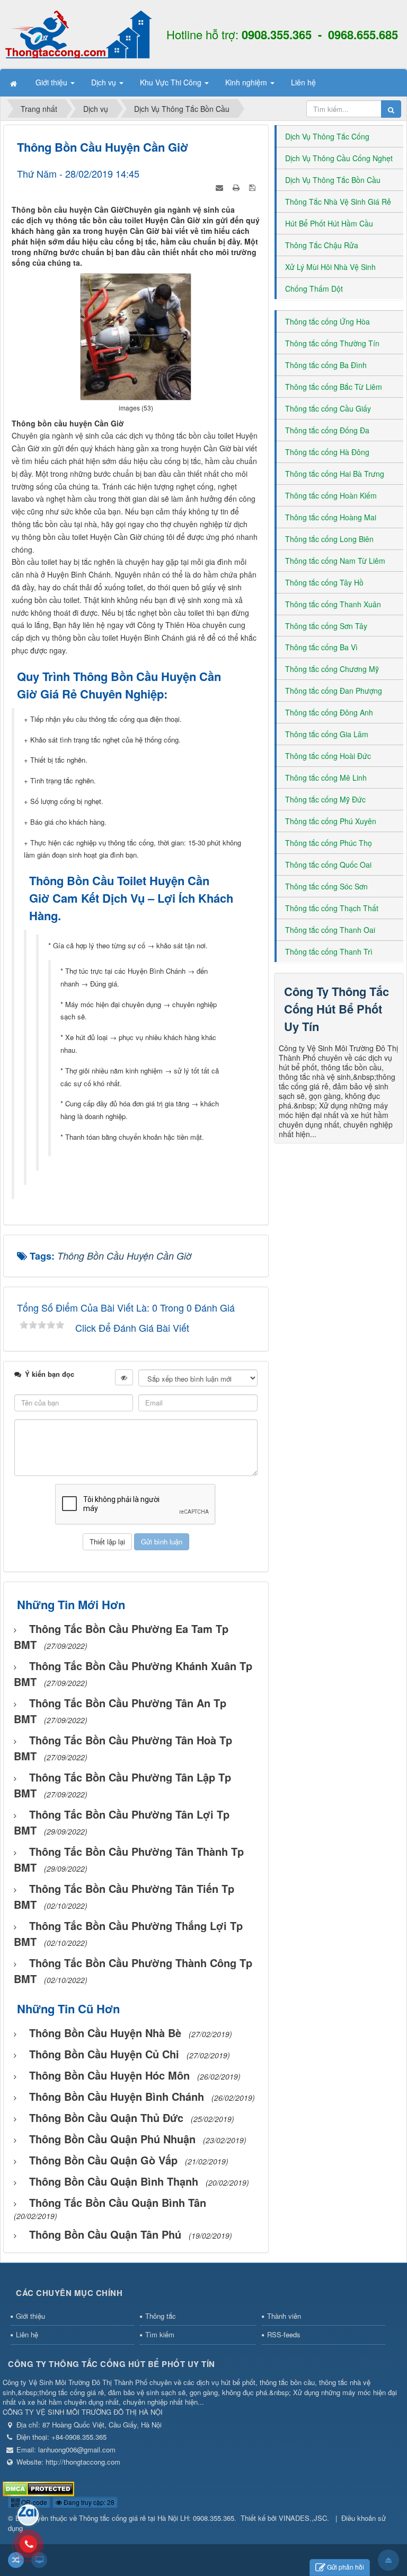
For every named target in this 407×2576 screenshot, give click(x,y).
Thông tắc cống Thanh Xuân (333, 604)
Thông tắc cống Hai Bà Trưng (335, 474)
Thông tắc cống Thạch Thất (332, 908)
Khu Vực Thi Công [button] (172, 82)
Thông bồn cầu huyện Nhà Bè (105, 2033)
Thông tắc (161, 2316)
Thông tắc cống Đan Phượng (334, 691)
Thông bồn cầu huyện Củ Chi (104, 2054)
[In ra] (237, 186)
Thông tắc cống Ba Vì (321, 647)
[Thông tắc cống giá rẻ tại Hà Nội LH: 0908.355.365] (78, 33)
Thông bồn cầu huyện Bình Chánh (117, 2096)
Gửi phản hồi (346, 2567)
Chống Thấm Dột (314, 289)
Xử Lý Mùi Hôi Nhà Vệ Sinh (330, 267)
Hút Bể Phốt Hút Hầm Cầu (329, 223)
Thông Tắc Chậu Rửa (322, 245)
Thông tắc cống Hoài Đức (328, 756)
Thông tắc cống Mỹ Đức (325, 799)
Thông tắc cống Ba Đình (326, 365)
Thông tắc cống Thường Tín (332, 343)
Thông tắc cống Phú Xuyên (331, 821)
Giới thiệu (30, 2316)
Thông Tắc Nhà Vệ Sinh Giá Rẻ (338, 202)
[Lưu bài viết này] (253, 186)
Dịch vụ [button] (105, 82)
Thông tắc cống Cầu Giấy (328, 408)
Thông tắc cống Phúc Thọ (329, 843)
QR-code (33, 2502)
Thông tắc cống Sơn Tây (326, 626)
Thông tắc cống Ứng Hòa (328, 321)
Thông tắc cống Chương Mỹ (332, 669)
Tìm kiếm (160, 2334)
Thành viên (284, 2316)
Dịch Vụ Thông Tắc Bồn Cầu (333, 180)
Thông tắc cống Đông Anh (329, 712)
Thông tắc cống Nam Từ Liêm (335, 561)
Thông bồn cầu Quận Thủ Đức (106, 2117)
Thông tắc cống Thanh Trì (329, 951)
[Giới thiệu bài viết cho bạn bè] (220, 186)
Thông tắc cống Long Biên (329, 539)
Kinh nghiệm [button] (247, 82)
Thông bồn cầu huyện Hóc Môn (109, 2075)
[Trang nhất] (15, 82)
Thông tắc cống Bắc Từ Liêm (334, 387)
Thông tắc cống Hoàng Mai (331, 517)
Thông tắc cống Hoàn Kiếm (331, 495)
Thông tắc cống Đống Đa (327, 430)
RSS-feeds (284, 2334)
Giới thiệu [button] (52, 82)
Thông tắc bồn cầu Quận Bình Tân (118, 2202)
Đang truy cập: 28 (88, 2502)
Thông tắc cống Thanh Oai (330, 930)
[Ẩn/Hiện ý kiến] (124, 1377)
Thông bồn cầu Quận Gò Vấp (103, 2160)
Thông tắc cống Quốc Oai (328, 865)
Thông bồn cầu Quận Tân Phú (105, 2234)
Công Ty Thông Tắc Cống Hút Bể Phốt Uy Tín (337, 1009)
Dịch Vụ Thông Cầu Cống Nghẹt (339, 158)
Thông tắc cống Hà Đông (327, 452)
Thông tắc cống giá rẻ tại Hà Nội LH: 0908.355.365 (157, 2518)
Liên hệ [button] (303, 82)
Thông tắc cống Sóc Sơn (326, 886)
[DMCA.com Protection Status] (38, 2488)
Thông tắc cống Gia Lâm (327, 734)
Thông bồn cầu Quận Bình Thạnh (114, 2181)
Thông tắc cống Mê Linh (326, 778)
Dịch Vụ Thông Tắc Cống (327, 136)
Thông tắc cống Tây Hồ (324, 582)
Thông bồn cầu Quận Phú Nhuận (112, 2139)
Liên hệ (27, 2334)
